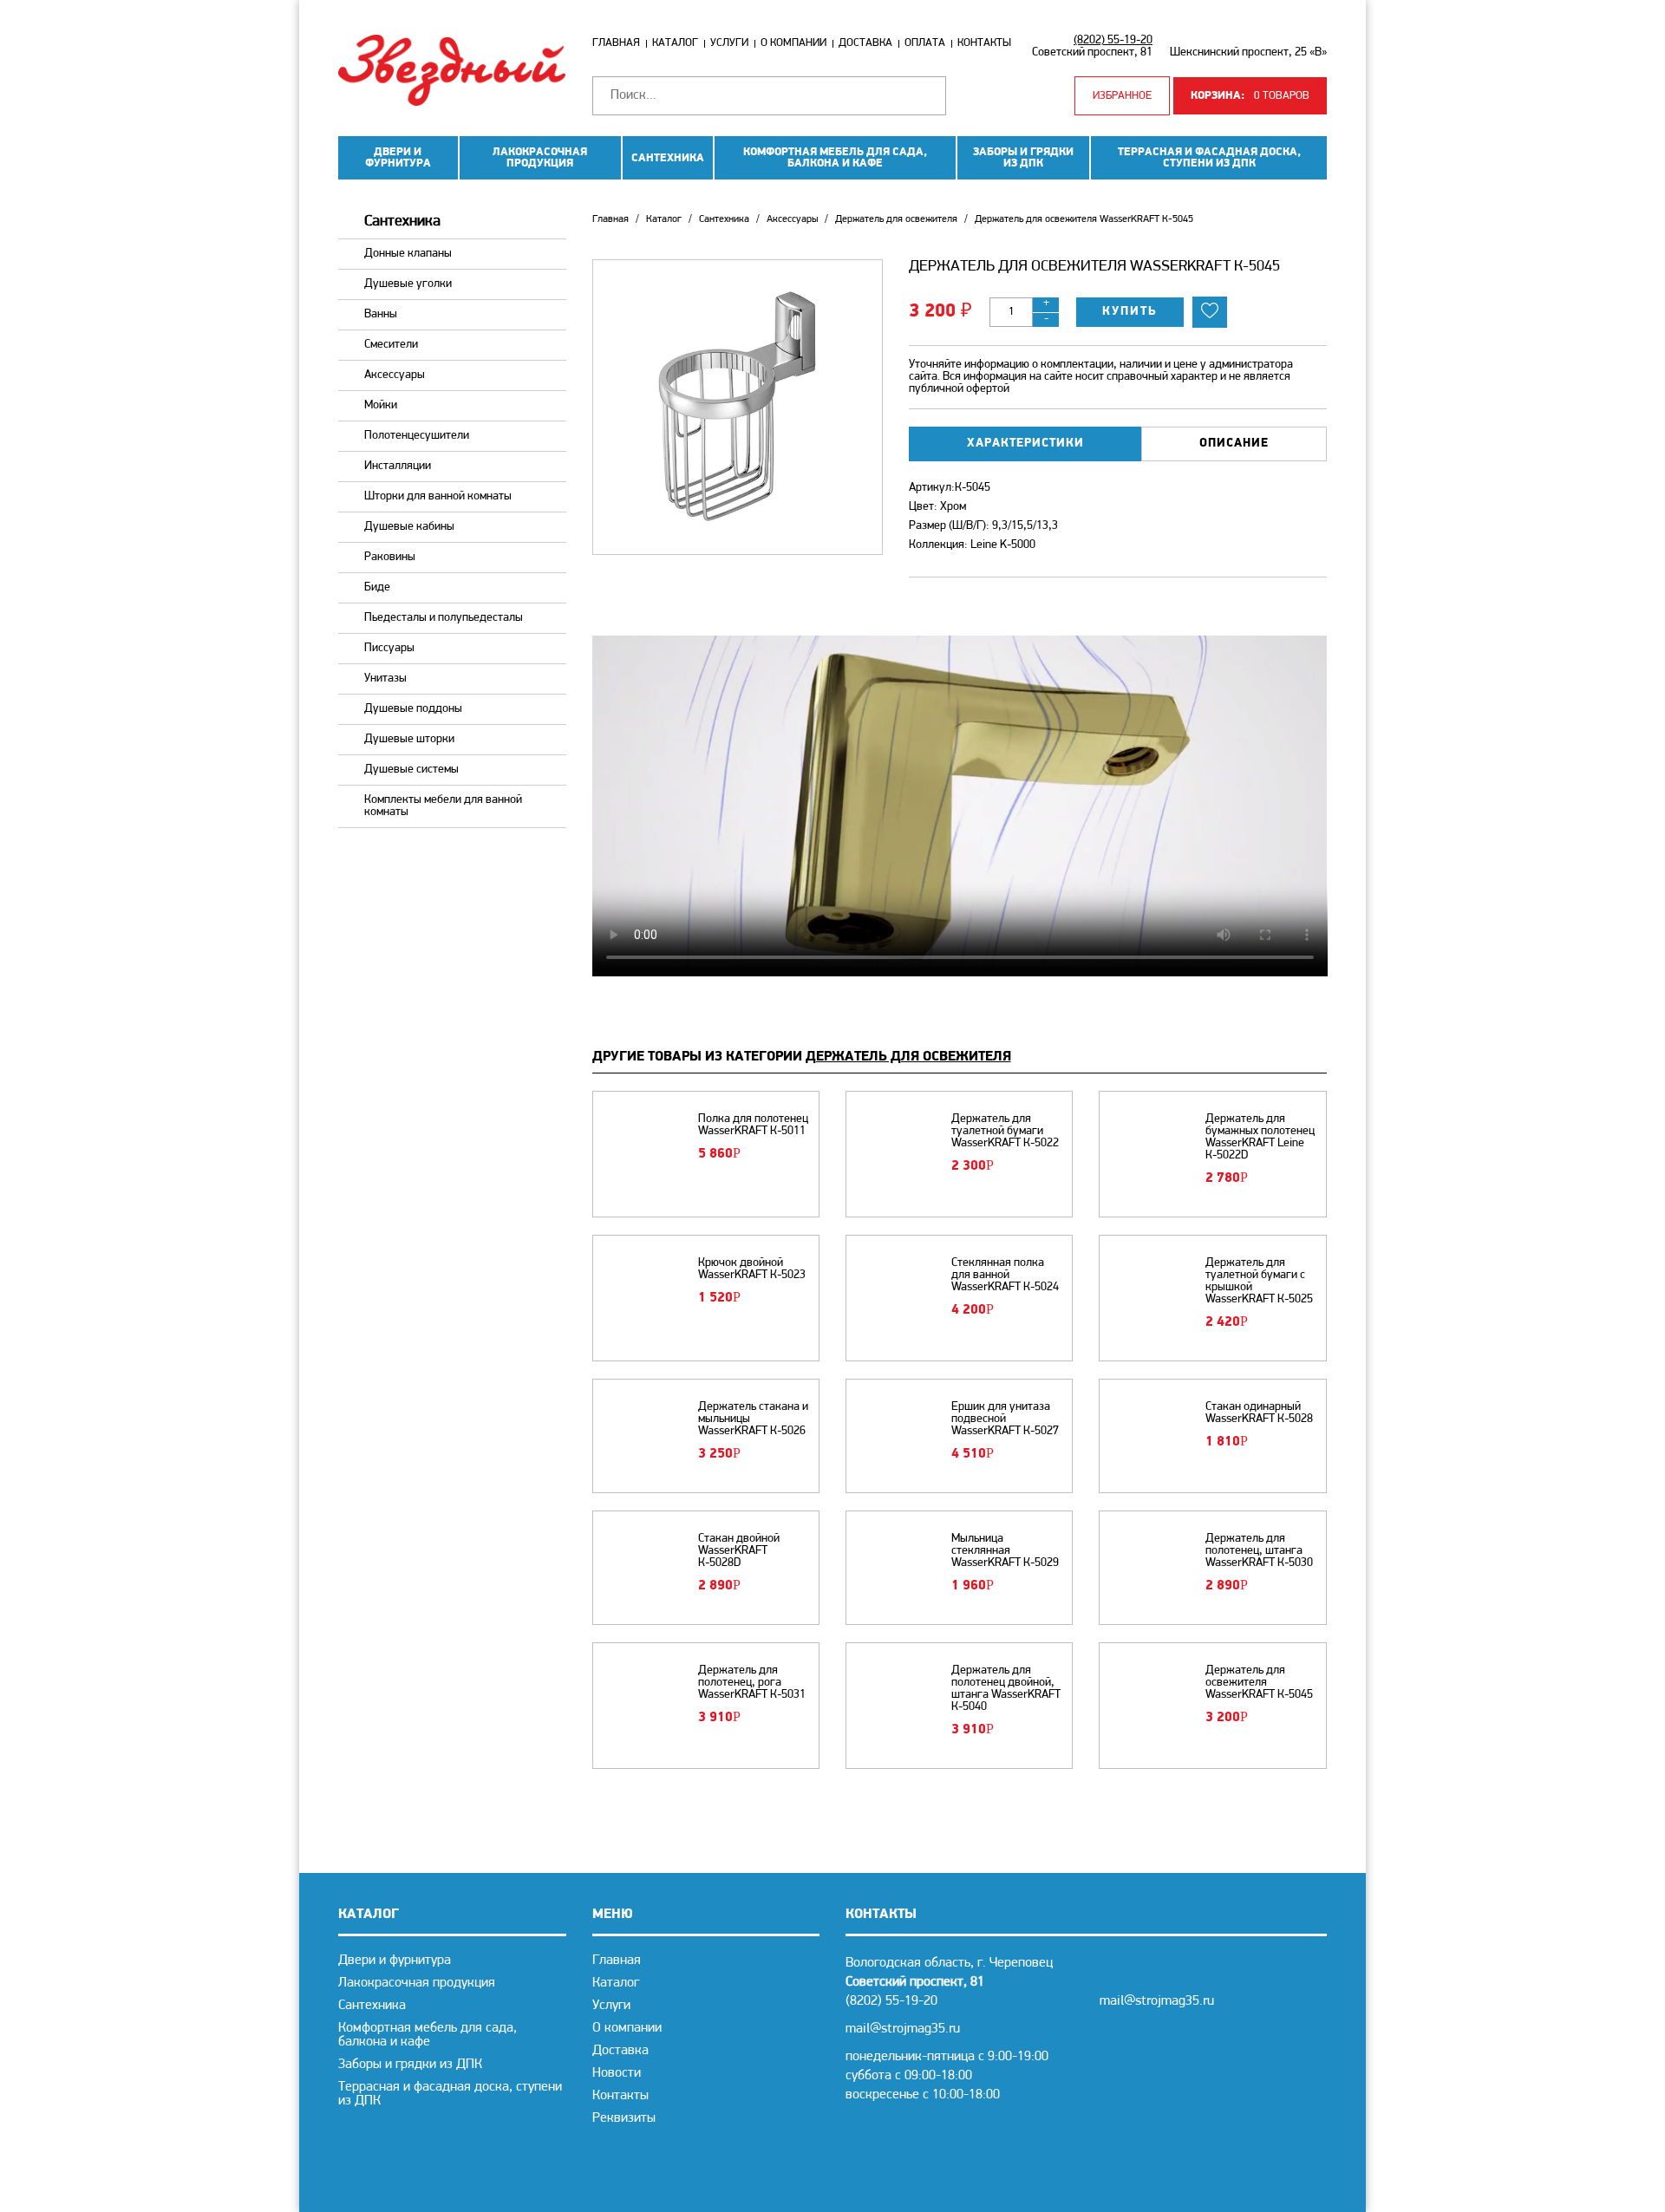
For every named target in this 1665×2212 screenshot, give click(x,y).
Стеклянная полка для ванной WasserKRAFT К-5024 (1005, 1276)
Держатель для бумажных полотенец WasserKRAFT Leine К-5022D (1260, 1138)
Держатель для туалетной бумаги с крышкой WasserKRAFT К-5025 (1259, 1282)
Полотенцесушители (417, 436)
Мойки (381, 405)
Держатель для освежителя (896, 219)
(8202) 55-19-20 (1113, 40)
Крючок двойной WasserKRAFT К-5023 (752, 1269)
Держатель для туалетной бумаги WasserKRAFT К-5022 (1005, 1132)
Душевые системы (411, 770)
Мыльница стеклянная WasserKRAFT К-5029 (1005, 1551)
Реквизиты (624, 2118)
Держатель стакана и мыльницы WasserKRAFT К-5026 (753, 1419)
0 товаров (1250, 96)
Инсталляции (398, 466)
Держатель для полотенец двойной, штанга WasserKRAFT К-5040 (1006, 1689)
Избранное (1122, 96)
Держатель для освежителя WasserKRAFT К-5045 (1259, 1683)
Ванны (381, 314)
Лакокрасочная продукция (540, 158)
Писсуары (389, 648)
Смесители (391, 345)
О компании (793, 43)
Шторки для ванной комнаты (438, 496)
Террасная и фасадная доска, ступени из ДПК (1209, 158)
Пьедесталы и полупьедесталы (444, 618)
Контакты (984, 43)
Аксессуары (395, 375)
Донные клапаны (408, 254)
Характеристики (1025, 444)
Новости (617, 2073)
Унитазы (385, 679)
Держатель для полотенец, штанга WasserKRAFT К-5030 (1259, 1551)
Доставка (865, 43)
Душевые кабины (409, 527)
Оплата (925, 43)
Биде (377, 587)
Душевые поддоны (413, 709)
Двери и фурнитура (398, 158)
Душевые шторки (409, 739)
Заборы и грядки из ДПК (1023, 158)
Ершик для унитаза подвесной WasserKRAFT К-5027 (1005, 1419)
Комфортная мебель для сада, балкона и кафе (835, 158)
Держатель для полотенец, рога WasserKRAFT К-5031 (752, 1683)
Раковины (390, 557)
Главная (616, 43)
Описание (1234, 444)
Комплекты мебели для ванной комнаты (443, 806)
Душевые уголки (408, 284)
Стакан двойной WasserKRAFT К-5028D (739, 1551)
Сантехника (668, 158)
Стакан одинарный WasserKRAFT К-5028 (1259, 1413)
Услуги (729, 43)
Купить (1130, 312)
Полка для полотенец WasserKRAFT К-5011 (753, 1126)
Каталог (675, 43)
